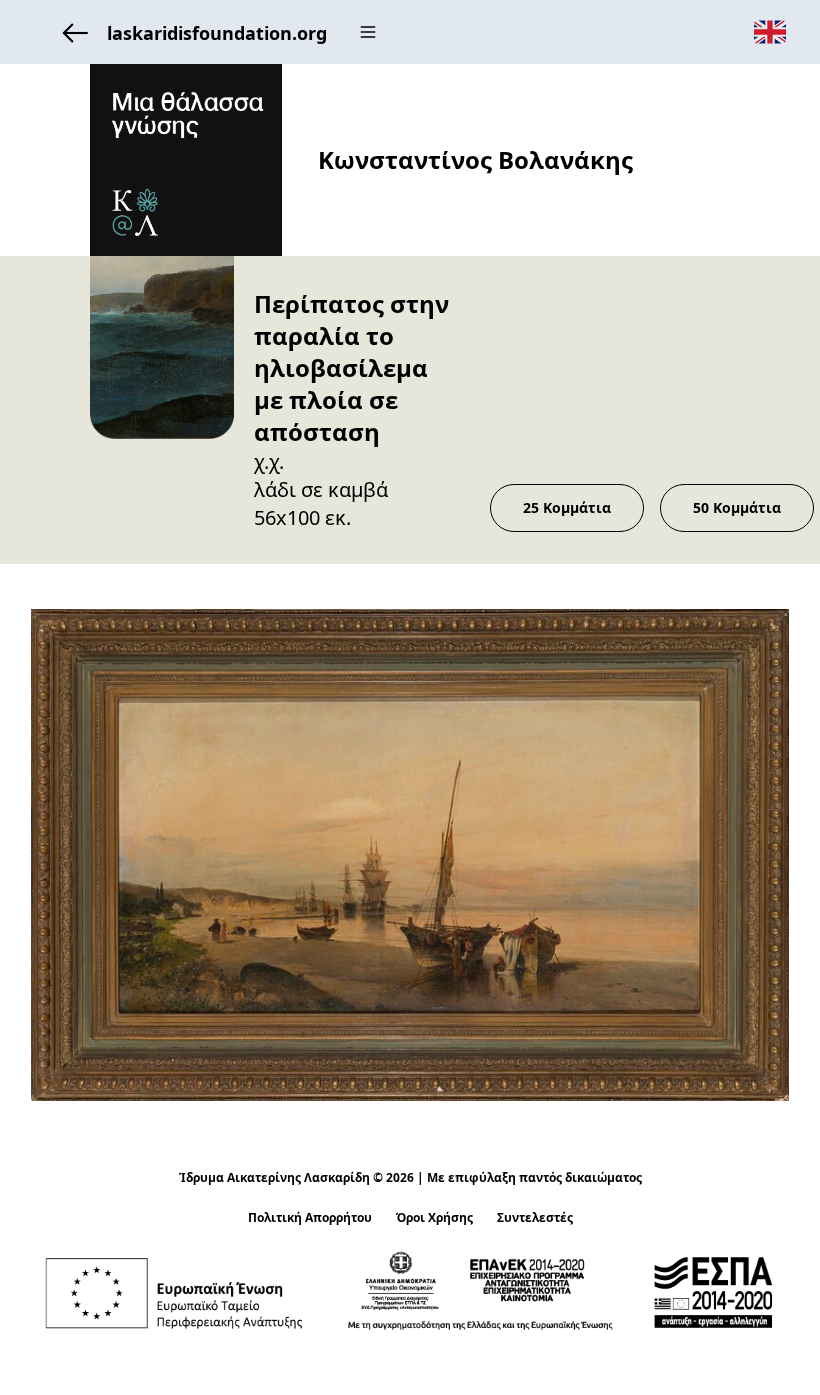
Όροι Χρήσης (434, 1218)
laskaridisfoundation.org (217, 33)
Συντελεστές (535, 1218)
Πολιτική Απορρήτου (310, 1218)
